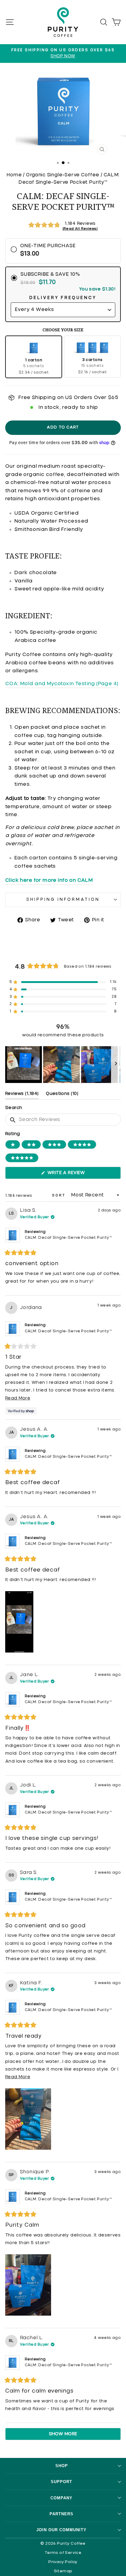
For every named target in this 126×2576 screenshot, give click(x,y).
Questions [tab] (62, 1095)
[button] (63, 225)
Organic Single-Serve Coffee (63, 175)
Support (61, 2482)
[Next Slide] (116, 1065)
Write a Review (76, 1175)
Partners (61, 2514)
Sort (60, 1196)
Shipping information (63, 900)
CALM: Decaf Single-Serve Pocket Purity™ (68, 1238)
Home (14, 175)
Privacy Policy (63, 2562)
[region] (63, 1065)
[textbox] (63, 1120)
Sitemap (63, 2571)
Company (61, 2498)
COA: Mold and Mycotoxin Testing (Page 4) (62, 684)
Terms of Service (63, 2553)
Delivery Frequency (63, 298)
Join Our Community (61, 2530)
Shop (62, 2466)
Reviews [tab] (22, 1095)
